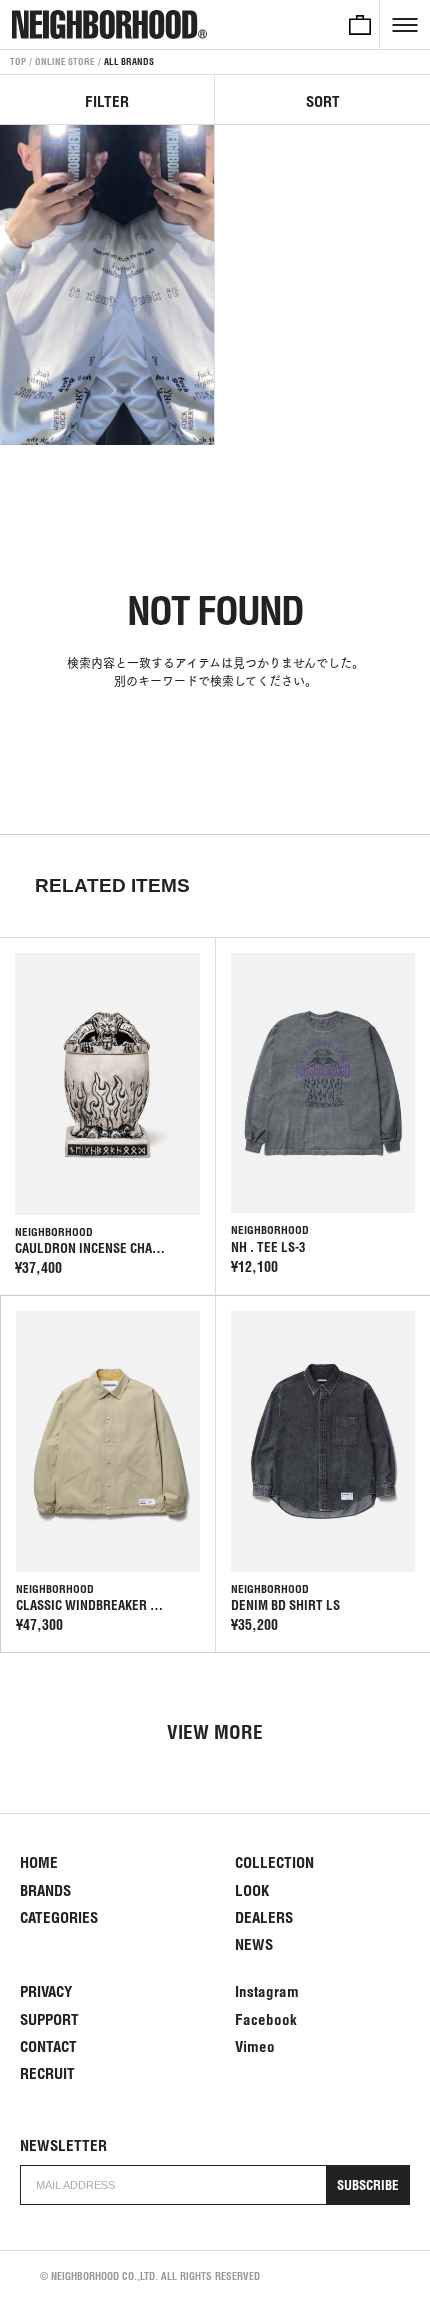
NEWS (254, 1944)
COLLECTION (274, 1862)
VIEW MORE (215, 1732)
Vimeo (255, 2046)
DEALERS (264, 1917)
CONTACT (48, 2046)
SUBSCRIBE (368, 2185)
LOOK (252, 1890)
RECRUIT (47, 2073)
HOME (39, 1862)
